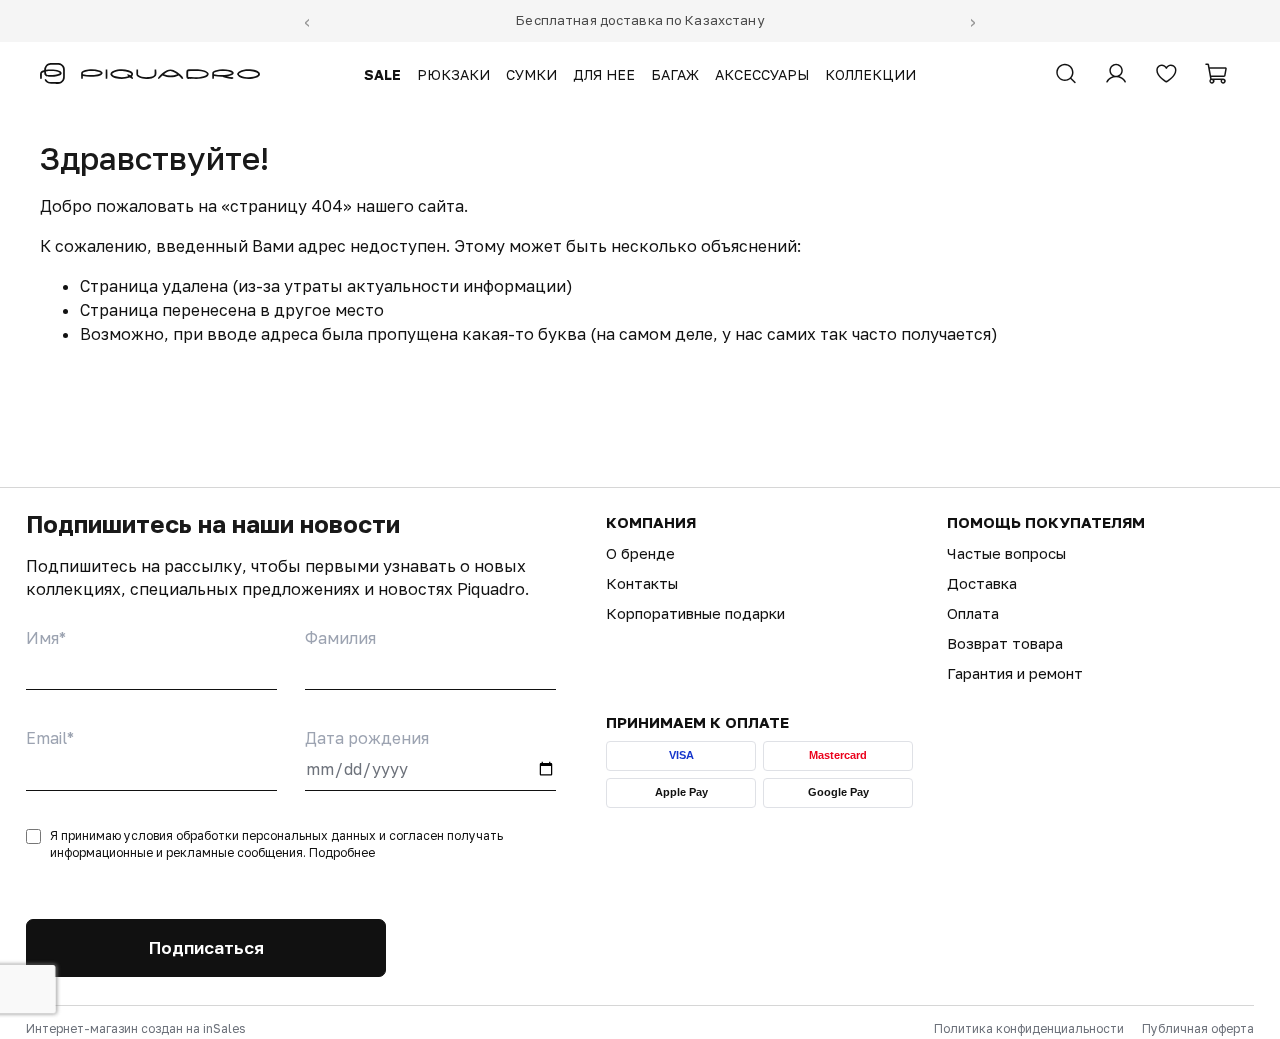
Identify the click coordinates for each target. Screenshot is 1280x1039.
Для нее (604, 75)
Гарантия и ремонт (1015, 673)
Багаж (675, 75)
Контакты (642, 583)
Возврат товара (1005, 643)
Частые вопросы (1006, 553)
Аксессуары (762, 75)
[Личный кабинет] (1116, 74)
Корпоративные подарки (695, 613)
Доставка (982, 583)
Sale (382, 75)
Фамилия (340, 638)
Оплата (973, 613)
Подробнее (342, 852)
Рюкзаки (453, 75)
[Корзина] (1216, 74)
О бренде (640, 553)
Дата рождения (367, 738)
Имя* (46, 638)
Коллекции (870, 75)
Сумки (531, 75)
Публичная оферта (1198, 1028)
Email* (50, 738)
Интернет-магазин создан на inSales (135, 1028)
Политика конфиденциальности (1029, 1028)
